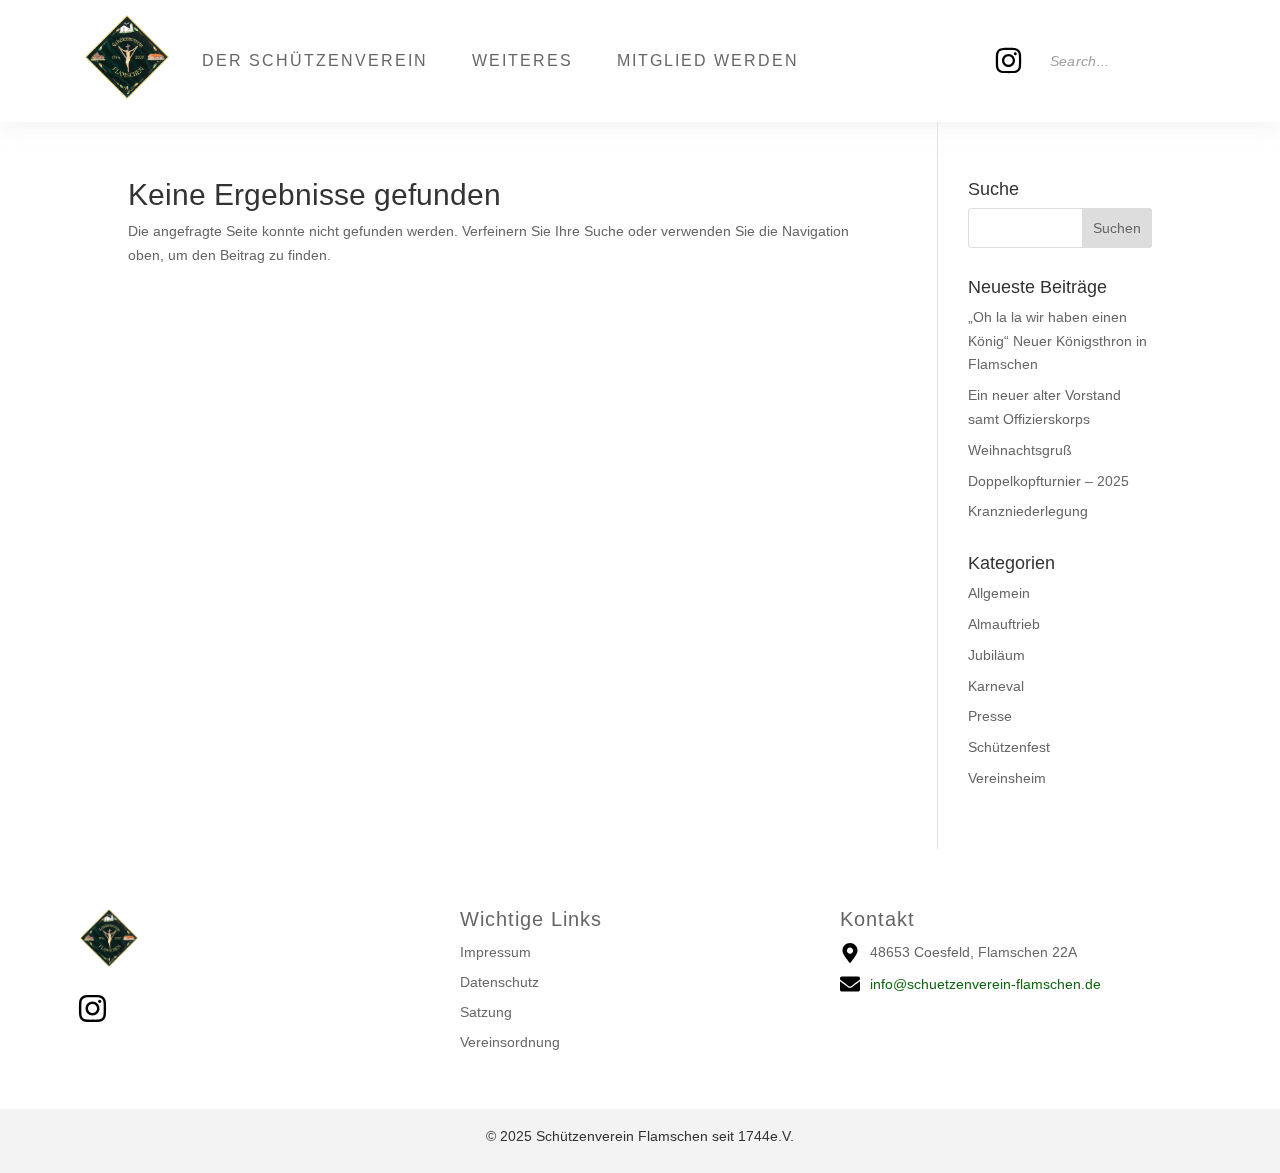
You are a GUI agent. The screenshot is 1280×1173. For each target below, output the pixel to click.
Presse (990, 716)
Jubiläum (996, 655)
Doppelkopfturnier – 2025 (1048, 481)
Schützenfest (1009, 747)
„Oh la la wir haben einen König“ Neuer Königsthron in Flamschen (1057, 341)
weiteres (522, 60)
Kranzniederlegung (1028, 511)
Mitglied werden (708, 60)
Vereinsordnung (510, 1042)
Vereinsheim (1007, 778)
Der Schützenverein (315, 60)
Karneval (996, 686)
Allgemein (999, 593)
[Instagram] (1009, 61)
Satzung (486, 1012)
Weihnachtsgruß (1020, 450)
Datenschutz (499, 982)
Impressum (495, 952)
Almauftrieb (1004, 624)
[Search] (1173, 61)
